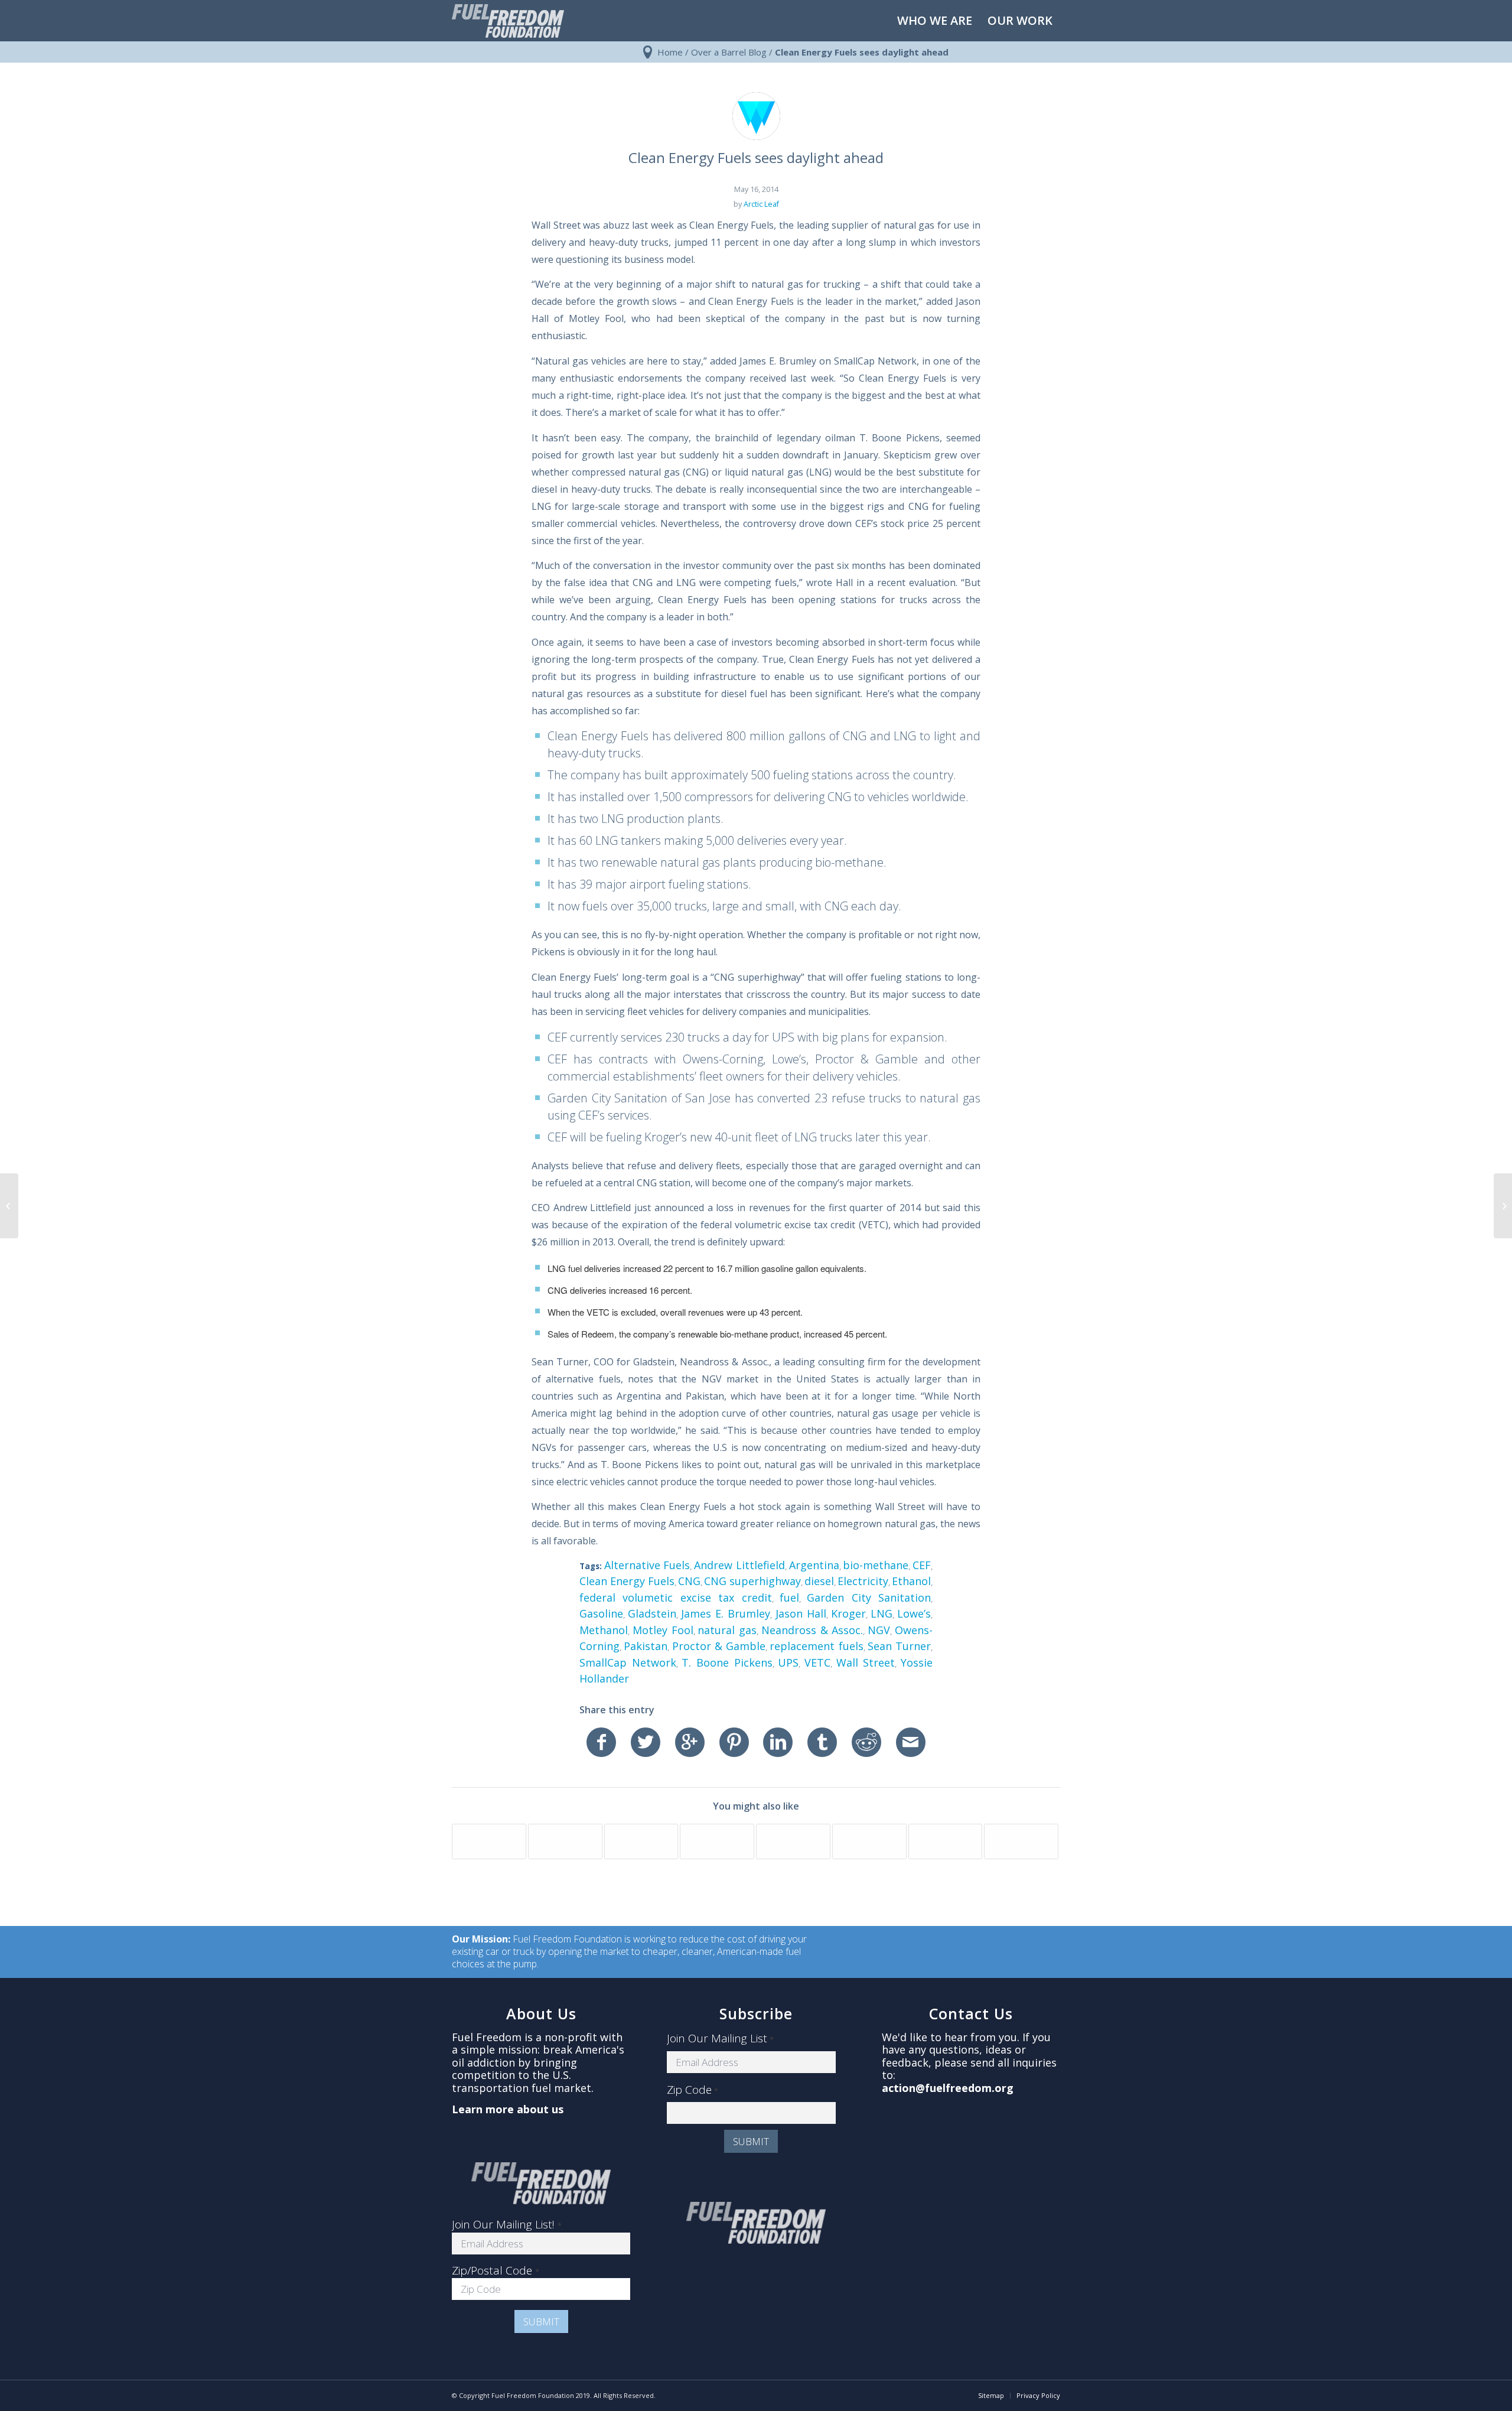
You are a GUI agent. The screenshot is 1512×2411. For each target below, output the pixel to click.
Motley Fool (663, 1630)
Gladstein (652, 1613)
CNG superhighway (752, 1581)
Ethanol (911, 1581)
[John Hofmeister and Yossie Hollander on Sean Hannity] (565, 1841)
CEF (922, 1565)
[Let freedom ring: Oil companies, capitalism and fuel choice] (9, 1206)
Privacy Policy (1038, 2395)
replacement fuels (816, 1646)
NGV (879, 1630)
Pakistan (646, 1646)
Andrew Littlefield (739, 1565)
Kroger (848, 1613)
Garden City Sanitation (869, 1597)
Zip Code (693, 2090)
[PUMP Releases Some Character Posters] (869, 1841)
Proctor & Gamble (719, 1646)
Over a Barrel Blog (729, 52)
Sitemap (991, 2395)
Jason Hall (801, 1613)
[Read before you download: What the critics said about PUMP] (946, 1841)
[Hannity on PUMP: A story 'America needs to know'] (1021, 1841)
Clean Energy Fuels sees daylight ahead (756, 157)
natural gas (727, 1630)
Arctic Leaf (761, 204)
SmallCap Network (628, 1662)
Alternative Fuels (647, 1565)
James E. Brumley (726, 1613)
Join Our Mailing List (720, 2039)
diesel (819, 1581)
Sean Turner (899, 1646)
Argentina (814, 1565)
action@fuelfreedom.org (948, 2088)
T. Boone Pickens (727, 1662)
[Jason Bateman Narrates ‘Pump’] (717, 1841)
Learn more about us (508, 2109)
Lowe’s (914, 1613)
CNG (689, 1581)
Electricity (863, 1581)
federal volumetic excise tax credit (676, 1597)
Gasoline (601, 1613)
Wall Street (866, 1662)
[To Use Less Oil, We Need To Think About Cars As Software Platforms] (641, 1841)
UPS (788, 1662)
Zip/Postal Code (496, 2270)
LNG (882, 1613)
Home (670, 52)
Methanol (604, 1630)
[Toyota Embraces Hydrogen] (489, 1841)
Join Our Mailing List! (507, 2224)
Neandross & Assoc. (812, 1630)
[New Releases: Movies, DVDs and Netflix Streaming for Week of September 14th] (793, 1841)
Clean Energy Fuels (627, 1581)
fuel (789, 1597)
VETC (817, 1662)
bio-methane (876, 1565)
